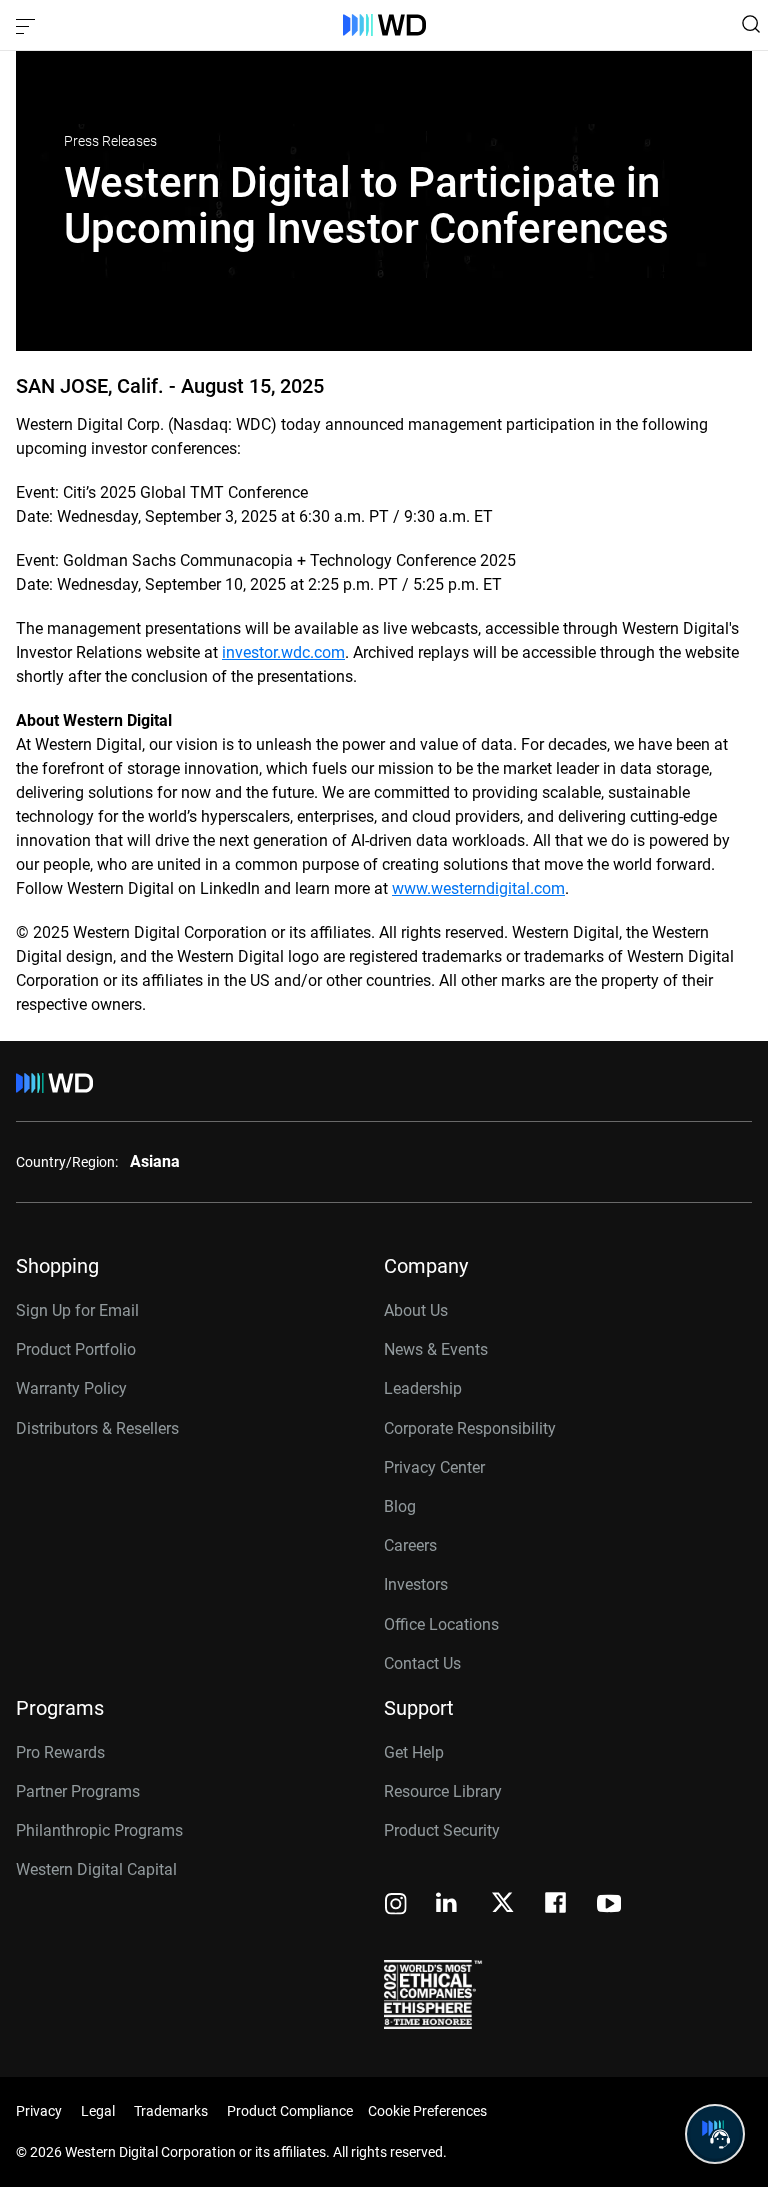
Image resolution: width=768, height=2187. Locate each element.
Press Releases (110, 141)
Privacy (39, 2111)
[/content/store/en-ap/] (384, 25)
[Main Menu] (28, 25)
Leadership (423, 1388)
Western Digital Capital (96, 1869)
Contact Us (422, 1663)
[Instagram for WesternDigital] (396, 1905)
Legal (98, 2111)
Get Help (414, 1752)
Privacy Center (434, 1467)
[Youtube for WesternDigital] (609, 1905)
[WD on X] (502, 1904)
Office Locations (441, 1624)
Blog (400, 1506)
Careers (410, 1545)
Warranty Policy (71, 1388)
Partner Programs (78, 1791)
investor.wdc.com (283, 652)
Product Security (442, 1830)
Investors (416, 1584)
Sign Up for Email (77, 1310)
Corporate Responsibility (470, 1428)
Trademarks (171, 2111)
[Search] (751, 24)
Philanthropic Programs (99, 1830)
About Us (416, 1310)
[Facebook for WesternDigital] (557, 1905)
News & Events (436, 1349)
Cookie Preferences (427, 2111)
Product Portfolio (76, 1349)
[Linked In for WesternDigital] (448, 1905)
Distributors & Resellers (97, 1428)
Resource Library (443, 1791)
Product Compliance (290, 2111)
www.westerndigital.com (478, 888)
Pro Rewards (60, 1752)
